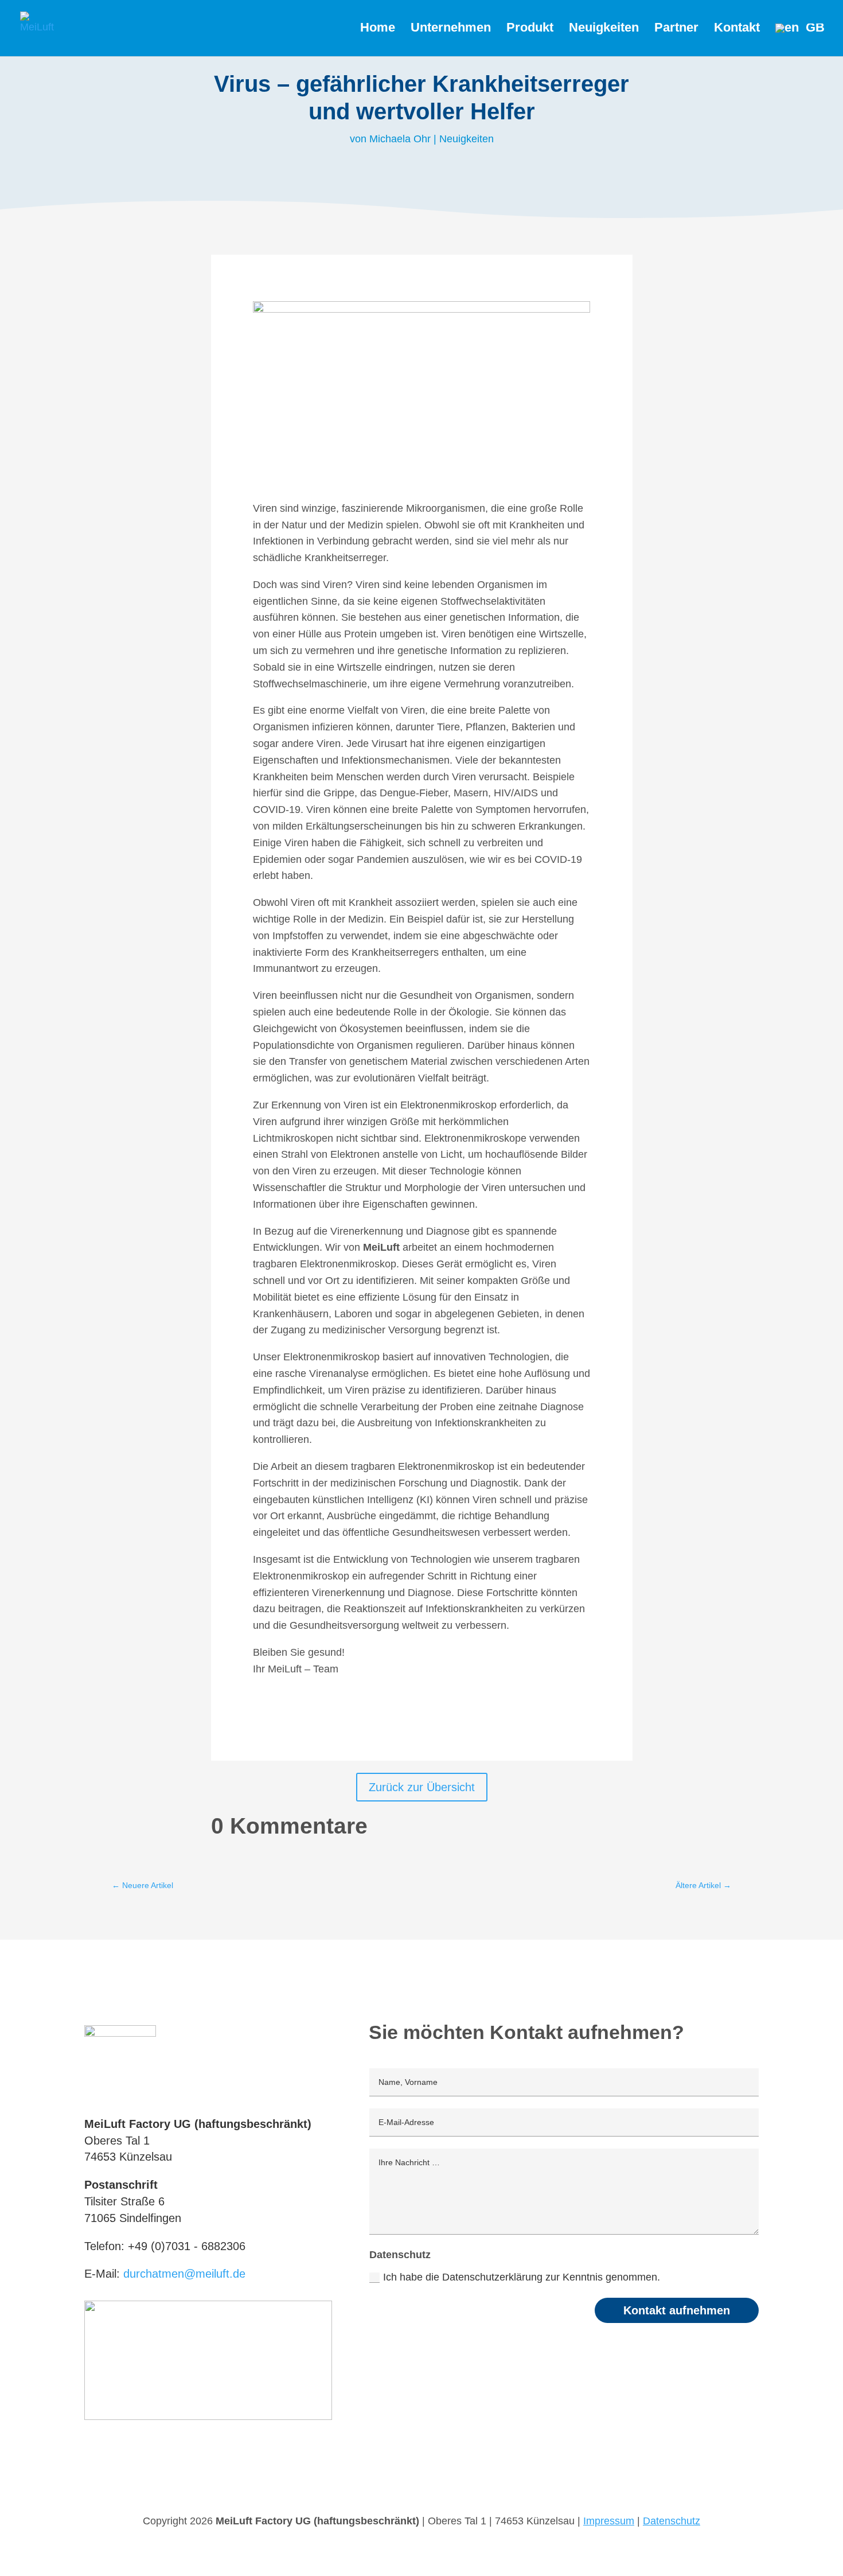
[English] (800, 40)
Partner (676, 29)
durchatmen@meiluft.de (184, 2274)
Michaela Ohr (400, 139)
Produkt (530, 29)
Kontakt (737, 29)
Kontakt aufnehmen (677, 2310)
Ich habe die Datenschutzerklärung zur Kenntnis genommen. (523, 2277)
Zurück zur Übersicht (422, 1787)
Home (378, 29)
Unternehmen (451, 29)
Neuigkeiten (604, 29)
